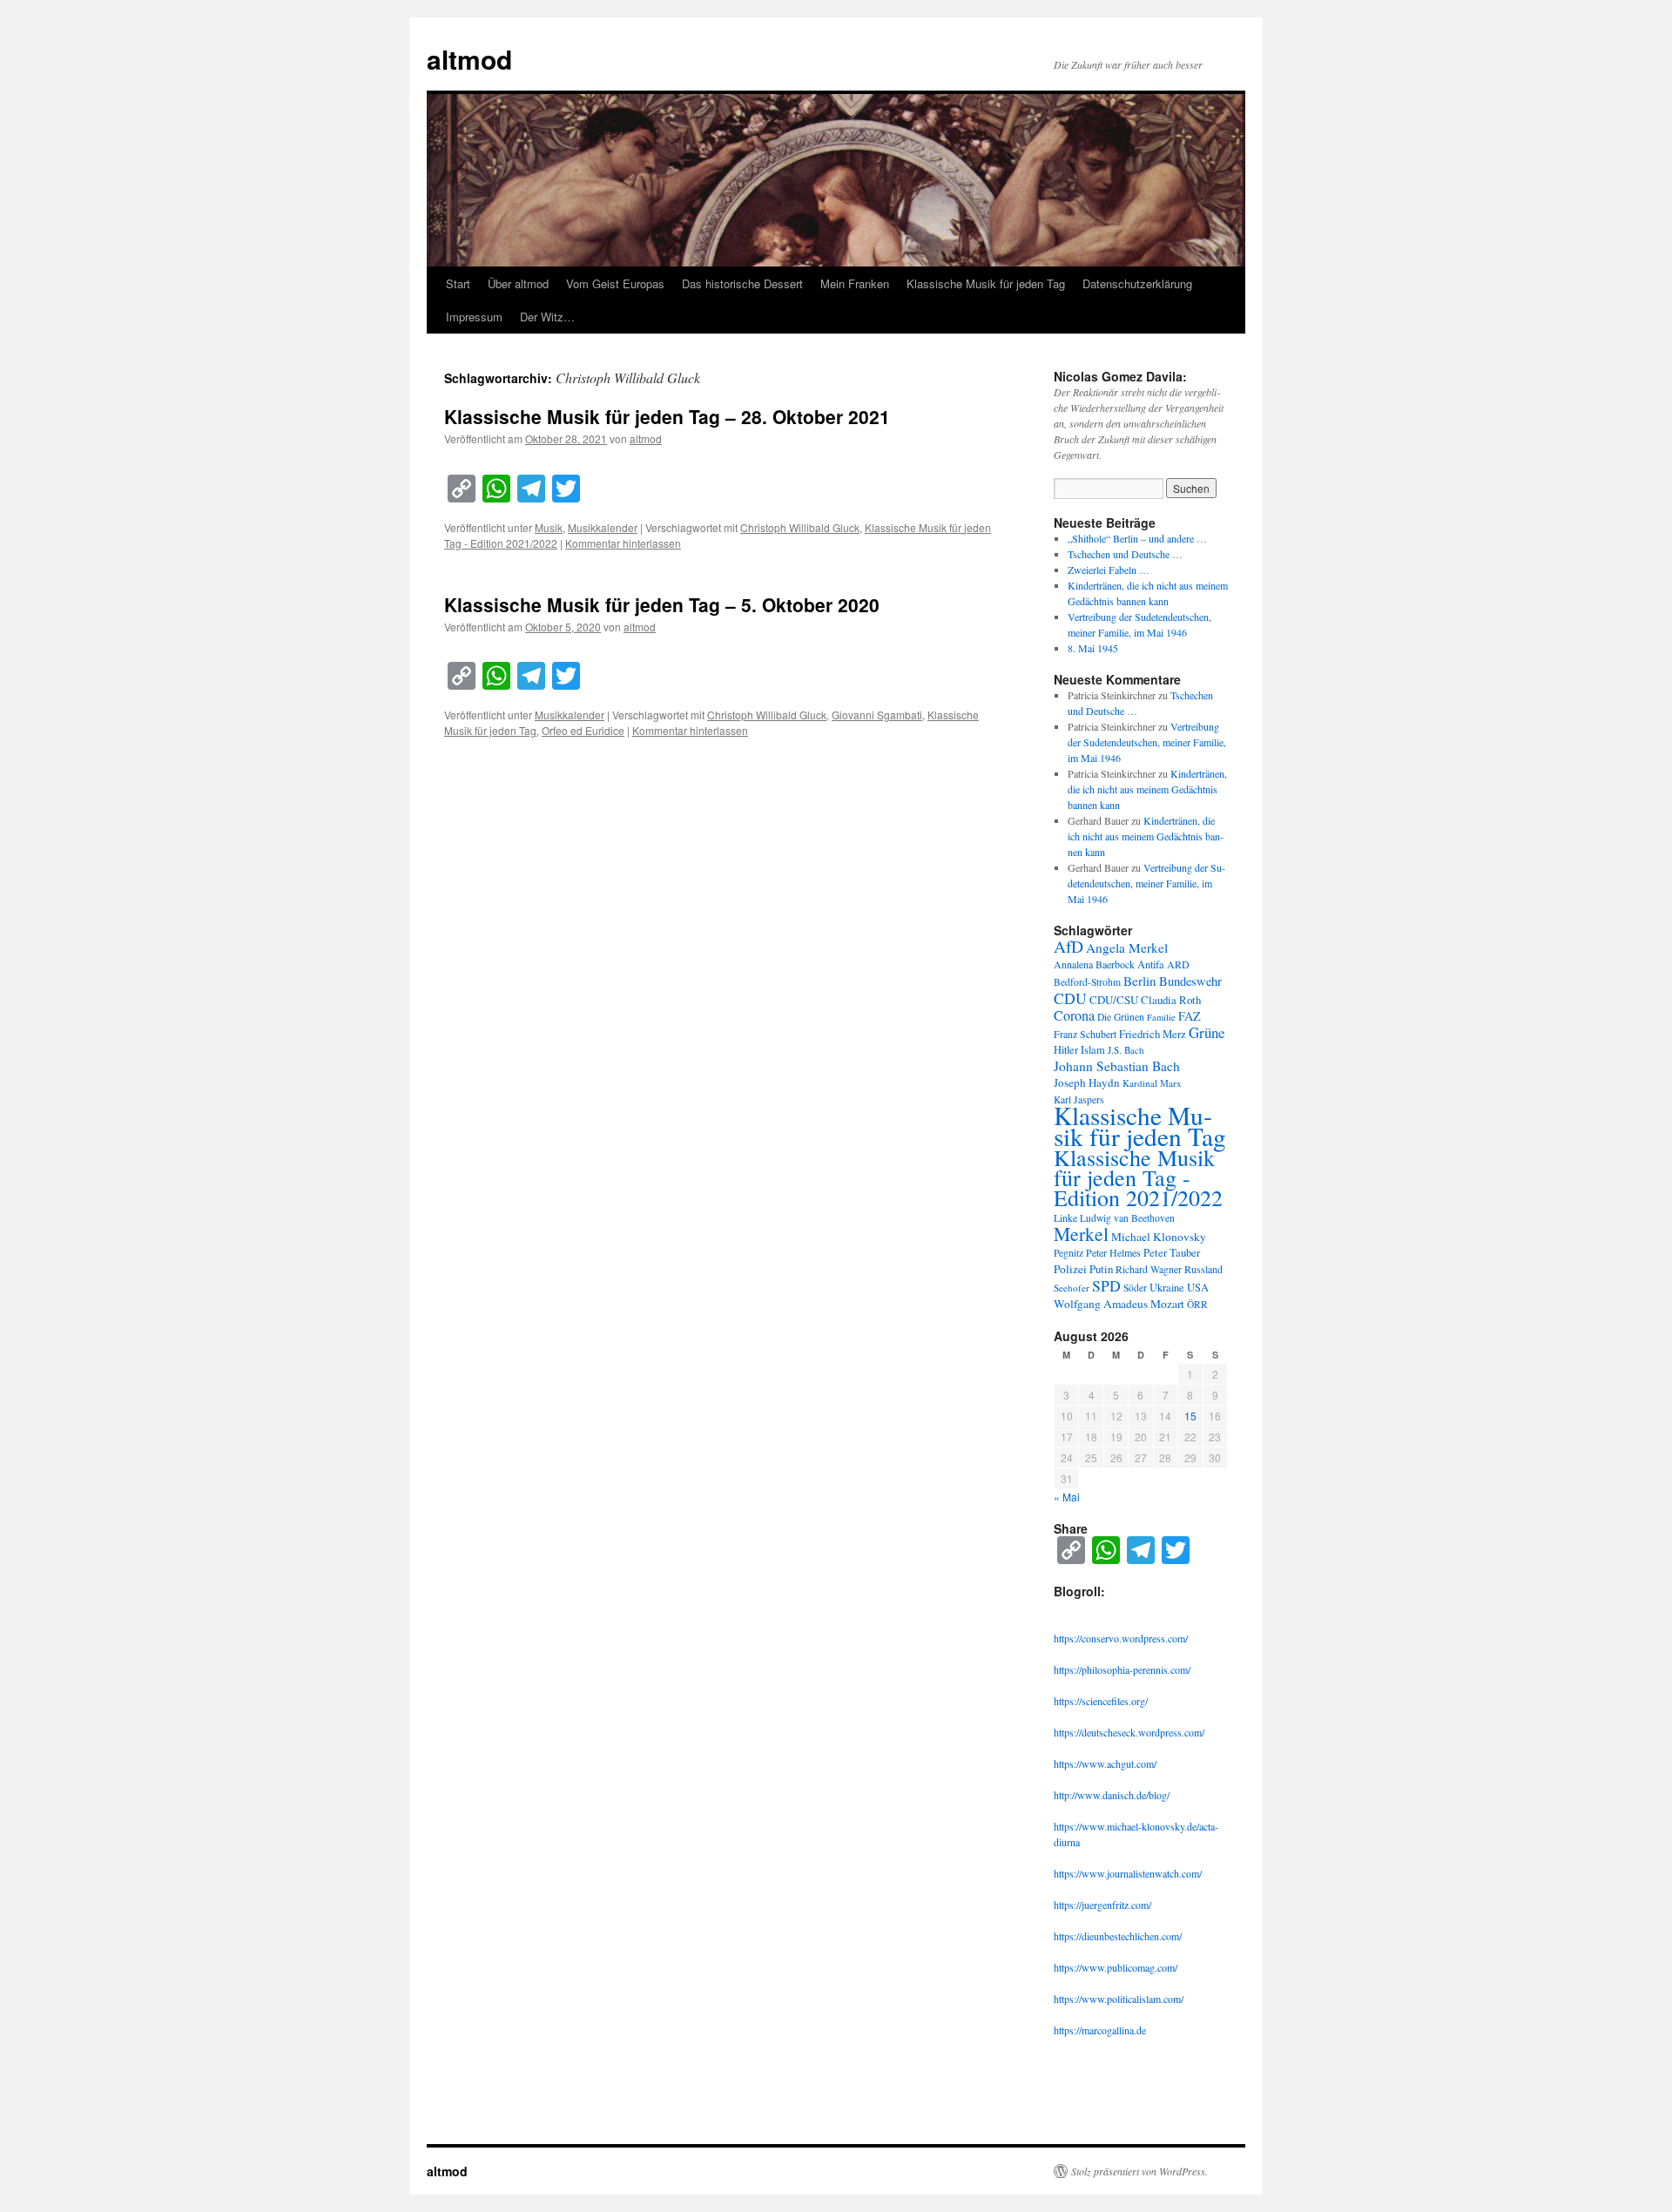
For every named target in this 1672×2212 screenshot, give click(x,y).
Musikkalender (603, 527)
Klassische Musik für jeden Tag (986, 283)
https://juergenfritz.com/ (1102, 1905)
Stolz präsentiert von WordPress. (1139, 2171)
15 (1190, 1416)
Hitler (1066, 1050)
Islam (1093, 1050)
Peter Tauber (1172, 1252)
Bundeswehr (1190, 981)
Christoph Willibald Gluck (800, 527)
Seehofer (1072, 1288)
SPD (1106, 1285)
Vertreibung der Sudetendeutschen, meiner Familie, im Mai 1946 (1147, 742)
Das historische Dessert (742, 283)
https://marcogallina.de (1100, 2030)
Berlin (1140, 981)
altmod (469, 59)
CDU (1070, 998)
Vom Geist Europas (615, 283)
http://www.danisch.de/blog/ (1112, 1795)
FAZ (1190, 1016)
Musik (549, 527)
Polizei (1070, 1269)
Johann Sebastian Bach (1117, 1066)
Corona (1074, 1015)
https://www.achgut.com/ (1105, 1764)
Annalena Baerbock (1094, 964)
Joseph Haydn (1087, 1082)
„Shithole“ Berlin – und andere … (1137, 538)
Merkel (1081, 1234)
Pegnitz (1069, 1253)
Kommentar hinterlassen (623, 543)
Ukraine (1167, 1288)
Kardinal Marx (1152, 1083)
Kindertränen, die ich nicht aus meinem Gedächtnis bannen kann (1147, 789)
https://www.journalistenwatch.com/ (1128, 1873)
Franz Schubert (1085, 1034)
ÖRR (1197, 1304)
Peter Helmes (1113, 1252)
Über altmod (518, 283)
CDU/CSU (1114, 1000)
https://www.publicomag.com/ (1116, 1967)
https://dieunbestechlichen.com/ (1118, 1936)
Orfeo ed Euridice (583, 730)
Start (458, 283)
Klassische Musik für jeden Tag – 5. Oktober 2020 (662, 604)
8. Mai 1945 (1093, 648)
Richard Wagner (1149, 1269)
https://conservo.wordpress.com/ (1121, 1638)
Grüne (1207, 1032)
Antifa (1151, 964)
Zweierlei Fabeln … (1109, 570)
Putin (1101, 1269)
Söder (1135, 1288)
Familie (1161, 1017)
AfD (1069, 946)
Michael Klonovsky (1159, 1237)
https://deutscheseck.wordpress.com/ (1129, 1732)
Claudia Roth (1171, 1000)
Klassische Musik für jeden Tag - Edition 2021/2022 (1138, 1177)
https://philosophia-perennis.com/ (1122, 1669)
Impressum (474, 317)
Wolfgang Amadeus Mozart (1119, 1304)
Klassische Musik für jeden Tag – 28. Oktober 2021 (667, 416)
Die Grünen (1121, 1017)
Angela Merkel (1127, 948)
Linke (1065, 1217)
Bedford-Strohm (1087, 982)
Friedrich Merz (1153, 1034)
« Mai (1067, 1497)
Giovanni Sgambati (877, 715)
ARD (1178, 964)
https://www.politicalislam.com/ (1119, 1999)
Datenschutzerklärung (1137, 283)
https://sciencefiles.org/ (1101, 1701)
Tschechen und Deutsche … (1125, 554)
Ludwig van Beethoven (1127, 1218)
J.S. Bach (1126, 1050)
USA (1198, 1288)
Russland (1203, 1269)
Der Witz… (547, 317)
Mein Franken (855, 283)
